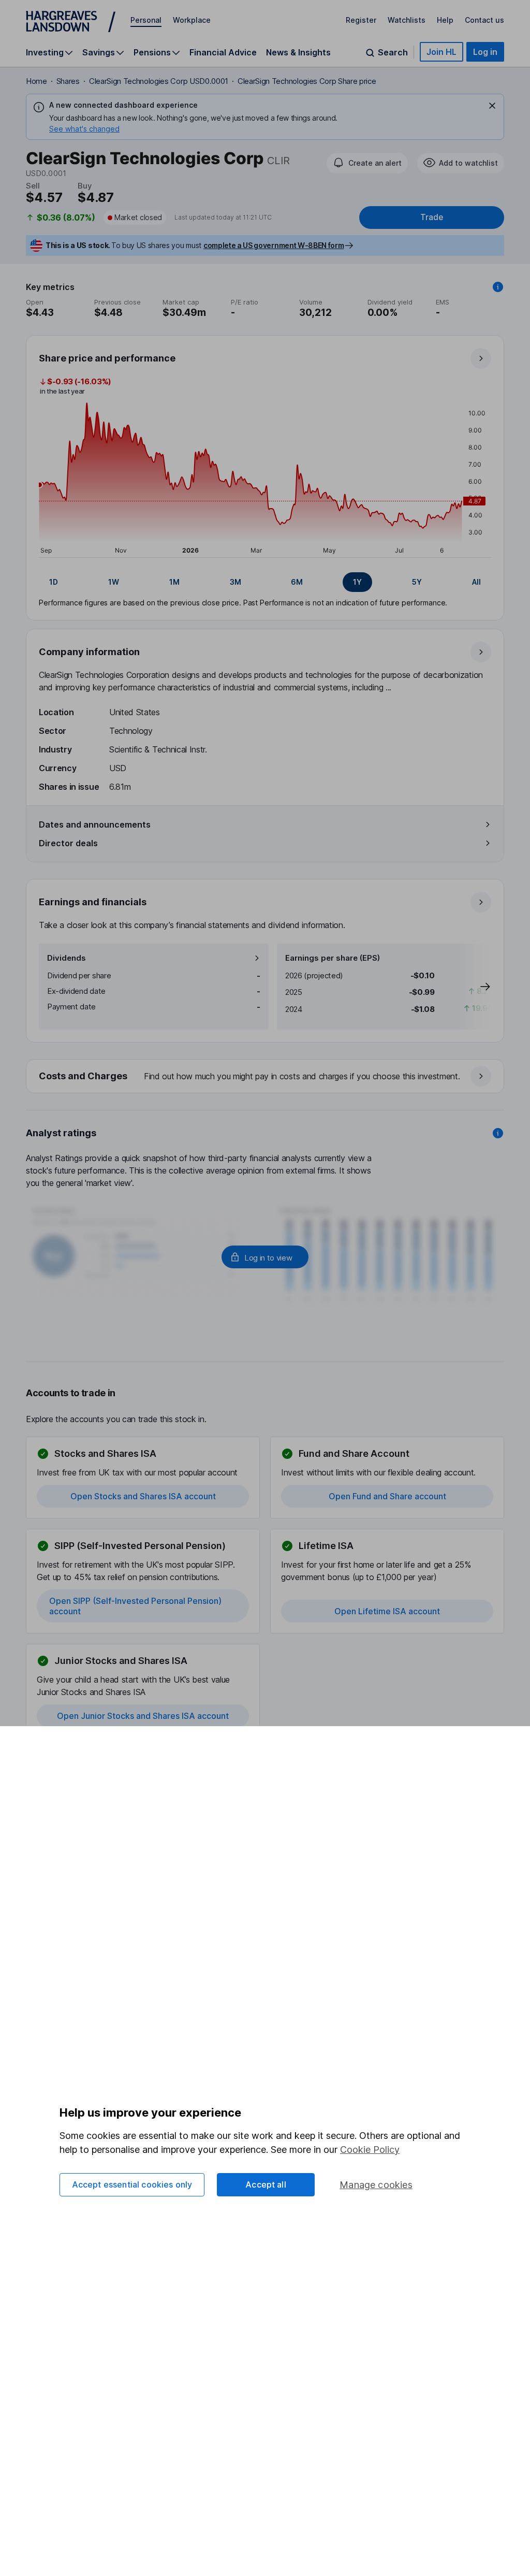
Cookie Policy (370, 2150)
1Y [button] (357, 582)
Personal (146, 20)
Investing (45, 53)
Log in (485, 52)
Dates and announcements (95, 824)
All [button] (476, 582)
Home (36, 81)
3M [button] (235, 582)
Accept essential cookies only (132, 2184)
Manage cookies (376, 2185)
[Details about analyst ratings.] (498, 1133)
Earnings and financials (93, 902)
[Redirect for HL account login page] (265, 1257)
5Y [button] (417, 582)
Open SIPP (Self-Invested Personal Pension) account (135, 1606)
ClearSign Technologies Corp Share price (307, 81)
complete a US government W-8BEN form (274, 245)
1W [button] (114, 582)
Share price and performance (107, 358)
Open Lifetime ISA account (387, 1611)
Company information (89, 652)
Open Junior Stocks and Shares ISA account (143, 1716)
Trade (432, 217)
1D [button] (54, 582)
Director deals (68, 843)
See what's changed (84, 129)
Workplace (192, 20)
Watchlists (407, 20)
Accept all (266, 2184)
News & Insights (298, 52)
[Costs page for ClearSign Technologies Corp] (266, 1077)
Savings (99, 53)
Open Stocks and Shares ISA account (143, 1496)
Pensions (152, 53)
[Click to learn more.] (498, 287)
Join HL (441, 52)
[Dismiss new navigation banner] (492, 106)
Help (445, 20)
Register (361, 20)
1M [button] (174, 582)
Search (393, 53)
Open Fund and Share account (387, 1496)
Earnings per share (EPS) (333, 958)
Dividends (67, 958)
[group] (265, 582)
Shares (68, 81)
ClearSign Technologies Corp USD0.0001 (159, 81)
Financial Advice (223, 52)
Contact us (484, 20)
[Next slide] (475, 987)
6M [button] (297, 582)
